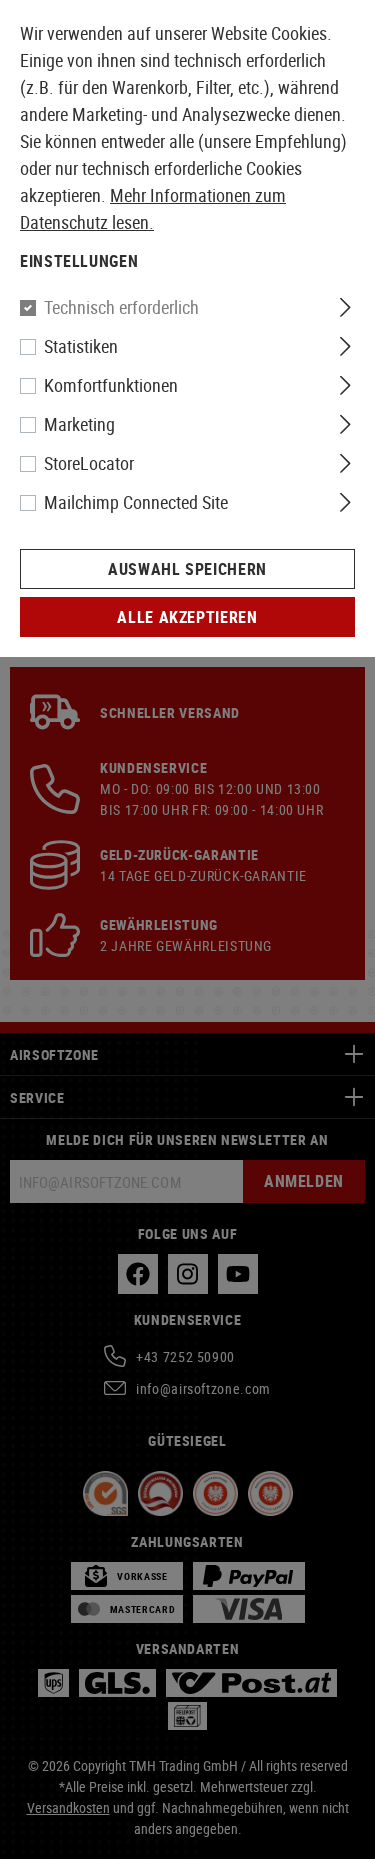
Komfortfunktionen (111, 385)
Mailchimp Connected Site (136, 502)
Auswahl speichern (187, 569)
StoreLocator (89, 463)
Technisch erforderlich (121, 307)
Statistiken (81, 346)
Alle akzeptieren (187, 617)
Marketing (79, 424)
